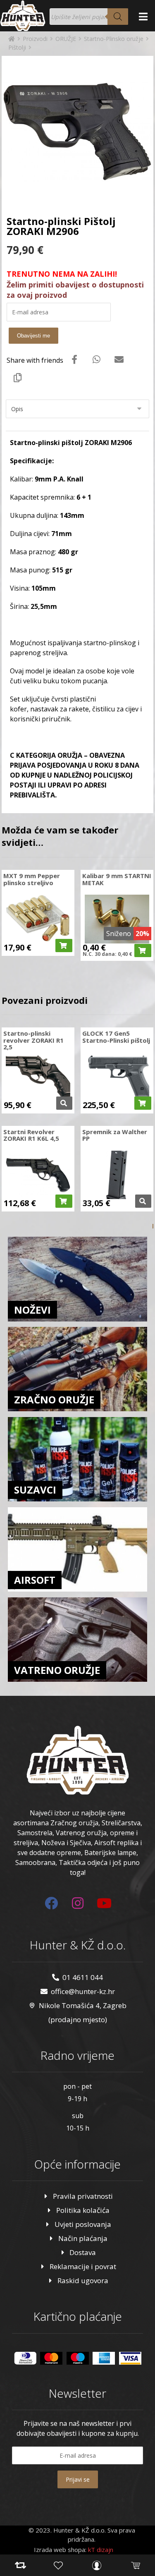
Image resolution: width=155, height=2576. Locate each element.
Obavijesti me (33, 336)
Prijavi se (78, 2479)
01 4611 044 (83, 1977)
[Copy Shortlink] (18, 377)
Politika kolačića (83, 2210)
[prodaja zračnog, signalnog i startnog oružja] (23, 16)
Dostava (83, 2252)
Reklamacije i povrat (83, 2266)
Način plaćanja (83, 2238)
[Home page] (12, 39)
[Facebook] (51, 1903)
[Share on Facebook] (74, 359)
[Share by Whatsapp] (97, 359)
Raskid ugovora (83, 2280)
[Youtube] (104, 1903)
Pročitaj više (64, 1103)
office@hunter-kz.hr (83, 1991)
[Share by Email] (119, 359)
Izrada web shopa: (60, 2550)
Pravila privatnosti (83, 2196)
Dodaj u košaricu (64, 946)
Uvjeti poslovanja (83, 2224)
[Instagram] (78, 1903)
